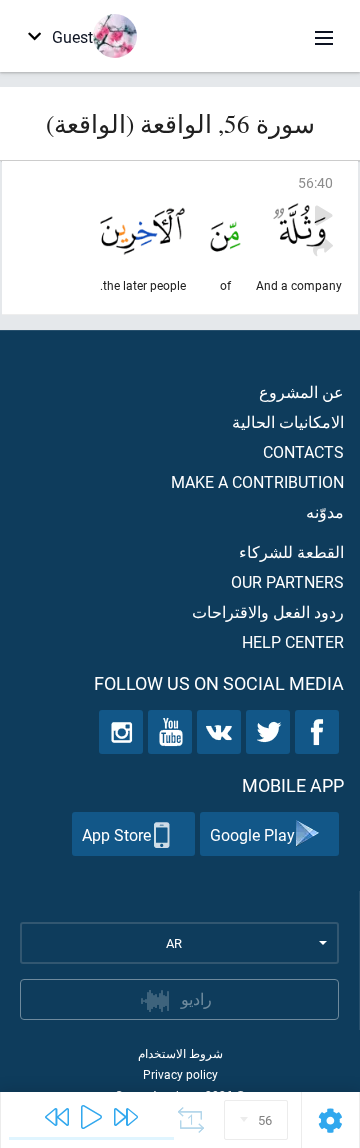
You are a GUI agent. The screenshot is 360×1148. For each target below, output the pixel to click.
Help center (293, 641)
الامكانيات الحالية (288, 421)
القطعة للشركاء (291, 551)
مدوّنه (325, 511)
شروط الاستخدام (180, 1053)
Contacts (303, 451)
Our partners (287, 581)
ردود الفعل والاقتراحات (268, 611)
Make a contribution (257, 481)
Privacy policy (180, 1074)
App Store (116, 834)
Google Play (252, 834)
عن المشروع (301, 391)
